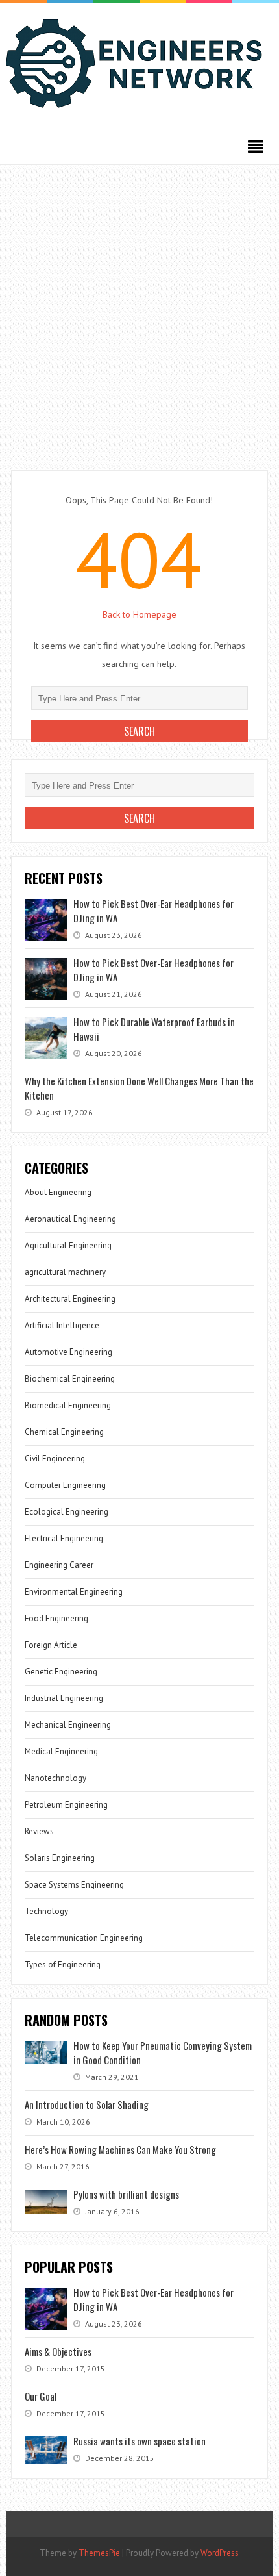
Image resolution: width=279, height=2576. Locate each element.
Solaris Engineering (60, 1858)
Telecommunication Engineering (84, 1938)
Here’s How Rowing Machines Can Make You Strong (120, 2149)
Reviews (39, 1831)
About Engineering (58, 1192)
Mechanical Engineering (68, 1725)
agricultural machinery (65, 1272)
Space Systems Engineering (74, 1885)
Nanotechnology (55, 1778)
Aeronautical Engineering (70, 1219)
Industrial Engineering (64, 1698)
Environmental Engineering (74, 1592)
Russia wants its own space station (139, 2441)
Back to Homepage (139, 614)
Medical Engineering (61, 1751)
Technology (46, 1911)
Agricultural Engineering (68, 1245)
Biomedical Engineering (68, 1405)
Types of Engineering (63, 1964)
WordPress (220, 2553)
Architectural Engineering (70, 1299)
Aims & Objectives (58, 2351)
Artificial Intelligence (62, 1325)
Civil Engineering (55, 1458)
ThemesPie (99, 2553)
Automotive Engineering (68, 1352)
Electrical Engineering (64, 1538)
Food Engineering (56, 1618)
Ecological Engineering (67, 1512)
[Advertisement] (139, 311)
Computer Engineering (65, 1485)
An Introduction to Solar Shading (87, 2104)
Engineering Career (59, 1565)
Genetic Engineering (61, 1672)
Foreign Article (51, 1645)
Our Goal (41, 2396)
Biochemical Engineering (70, 1379)
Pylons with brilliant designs (126, 2194)
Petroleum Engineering (66, 1805)
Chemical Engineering (64, 1432)
